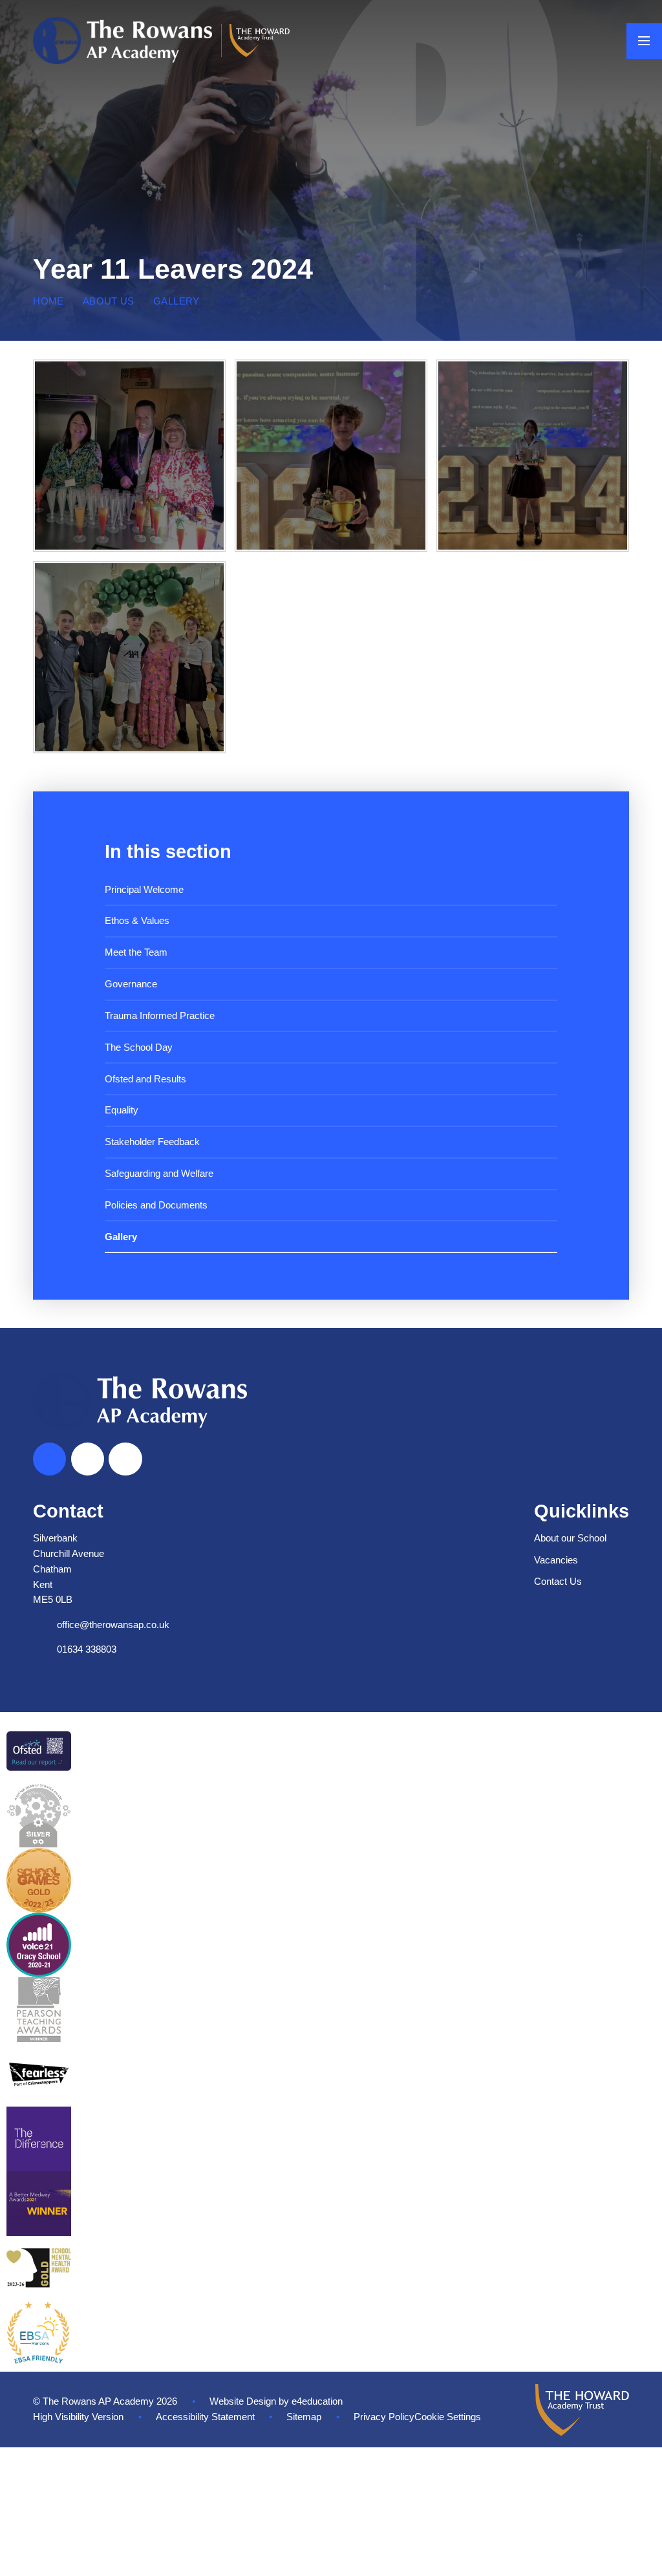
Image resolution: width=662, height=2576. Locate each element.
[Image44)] (129, 456)
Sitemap (304, 2417)
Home (48, 301)
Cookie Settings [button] (448, 2417)
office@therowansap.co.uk (113, 1625)
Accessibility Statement (205, 2417)
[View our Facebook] (88, 1459)
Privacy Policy (384, 2417)
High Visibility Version (78, 2417)
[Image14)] (129, 657)
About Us (109, 301)
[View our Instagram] (125, 1459)
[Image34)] (331, 456)
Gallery (176, 301)
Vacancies (556, 1560)
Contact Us (558, 1582)
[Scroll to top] (49, 1459)
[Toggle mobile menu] (644, 41)
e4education (317, 2401)
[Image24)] (532, 456)
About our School (570, 1538)
